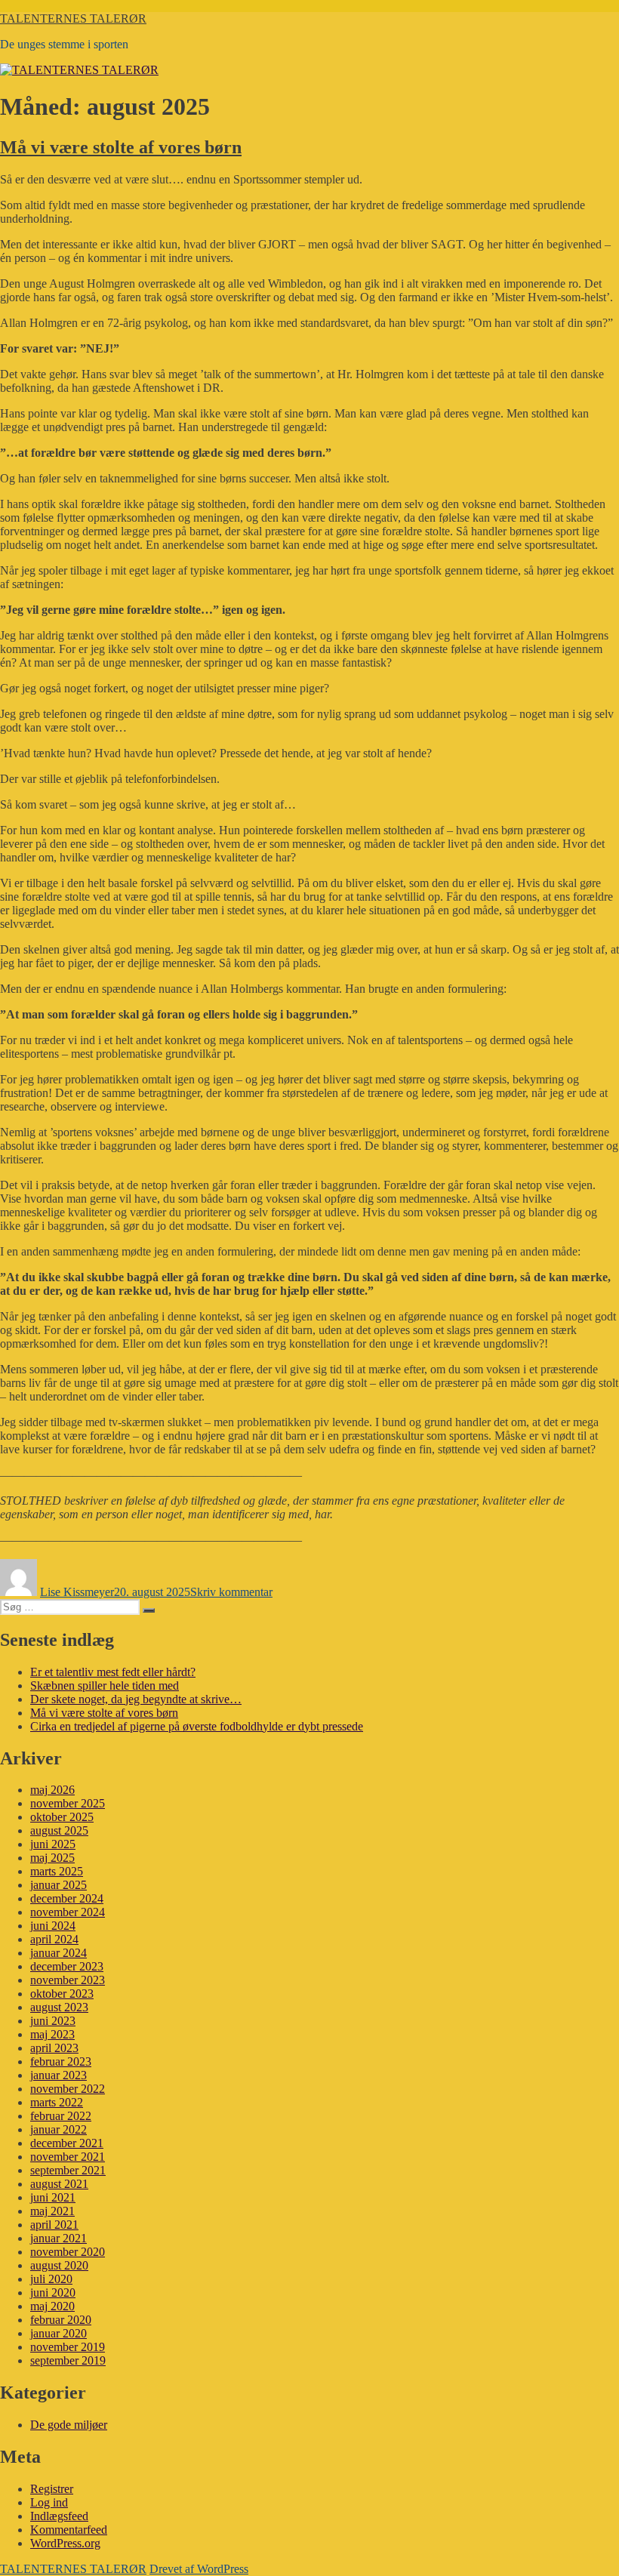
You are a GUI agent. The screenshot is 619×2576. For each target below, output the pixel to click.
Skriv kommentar (231, 1592)
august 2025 (59, 1830)
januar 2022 (59, 2129)
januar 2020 (59, 2333)
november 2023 (68, 1980)
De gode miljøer (69, 2425)
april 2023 (54, 2048)
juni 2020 (53, 2293)
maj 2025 (52, 1858)
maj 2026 (52, 1790)
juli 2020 (51, 2279)
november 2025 (68, 1803)
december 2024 (67, 1898)
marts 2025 (57, 1871)
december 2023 (67, 1966)
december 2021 (67, 2143)
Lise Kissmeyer (77, 1592)
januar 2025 (59, 1885)
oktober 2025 (62, 1817)
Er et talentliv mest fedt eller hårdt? (113, 1672)
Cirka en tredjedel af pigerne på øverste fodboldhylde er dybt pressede (197, 1726)
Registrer (52, 2489)
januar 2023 (59, 2075)
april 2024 (54, 1939)
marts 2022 (57, 2102)
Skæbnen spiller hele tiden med (105, 1685)
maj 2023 (52, 2034)
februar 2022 (61, 2116)
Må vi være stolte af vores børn (121, 147)
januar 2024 (59, 1953)
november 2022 (68, 2089)
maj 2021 (52, 2211)
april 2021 (54, 2225)
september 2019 (68, 2360)
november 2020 (68, 2252)
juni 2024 (53, 1926)
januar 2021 (59, 2238)
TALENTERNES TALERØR (73, 18)
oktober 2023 (62, 1994)
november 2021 (68, 2157)
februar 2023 (61, 2061)
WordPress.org (65, 2543)
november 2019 (68, 2347)
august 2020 (59, 2265)
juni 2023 (53, 2021)
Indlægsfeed (59, 2516)
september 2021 (68, 2170)
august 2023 (59, 2007)
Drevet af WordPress (199, 2569)
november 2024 (68, 1912)
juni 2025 (53, 1844)
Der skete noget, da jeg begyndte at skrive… (136, 1699)
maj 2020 (52, 2306)
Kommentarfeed (69, 2530)
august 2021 (59, 2184)
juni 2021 (53, 2197)
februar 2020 (61, 2320)
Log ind (49, 2502)
